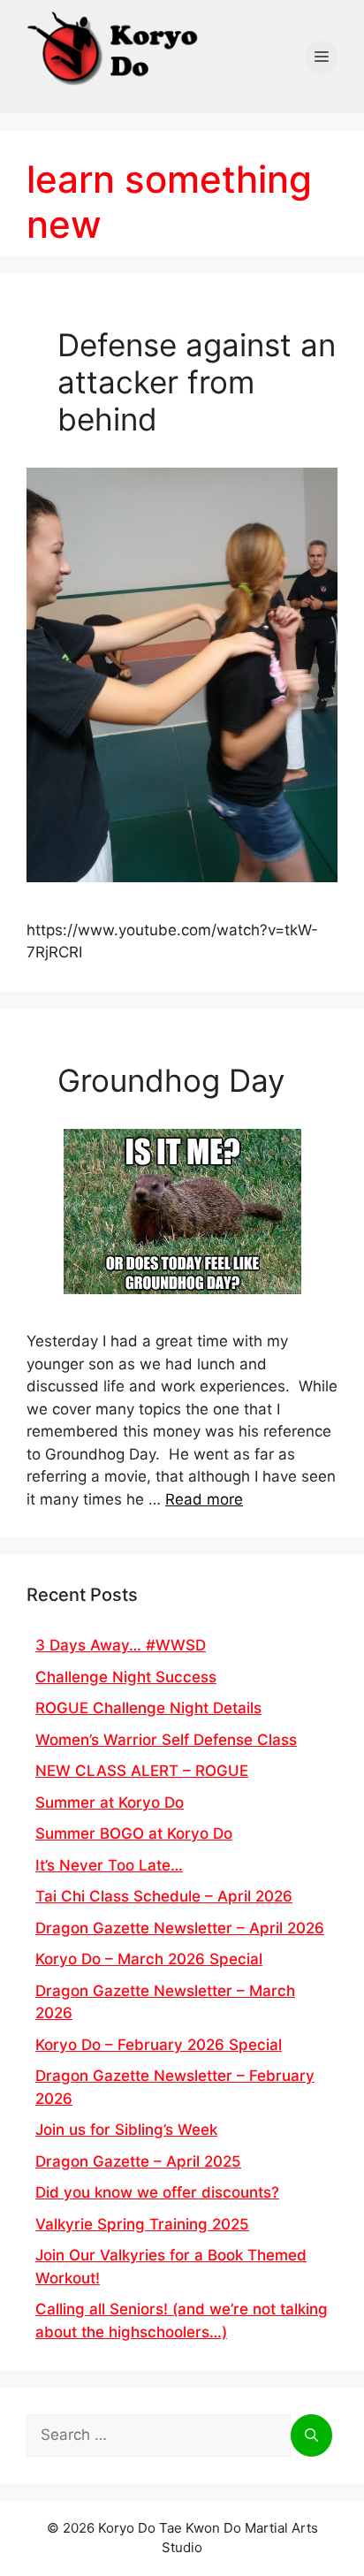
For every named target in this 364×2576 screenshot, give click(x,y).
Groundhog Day (171, 1080)
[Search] (311, 2435)
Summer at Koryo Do (110, 1802)
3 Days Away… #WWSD (121, 1645)
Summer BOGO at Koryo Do (134, 1833)
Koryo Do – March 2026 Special (149, 1959)
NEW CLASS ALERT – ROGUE (142, 1771)
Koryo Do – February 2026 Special (159, 2045)
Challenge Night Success (126, 1677)
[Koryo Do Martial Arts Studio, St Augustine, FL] (115, 45)
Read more (204, 1499)
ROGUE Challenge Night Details (148, 1708)
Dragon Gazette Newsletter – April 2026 (180, 1928)
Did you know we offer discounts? (157, 2192)
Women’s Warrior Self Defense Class (166, 1740)
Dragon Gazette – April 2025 (138, 2161)
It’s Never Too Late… (109, 1865)
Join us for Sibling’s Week (126, 2130)
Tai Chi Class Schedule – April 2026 (164, 1896)
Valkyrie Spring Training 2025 (142, 2224)
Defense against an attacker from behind (197, 382)
